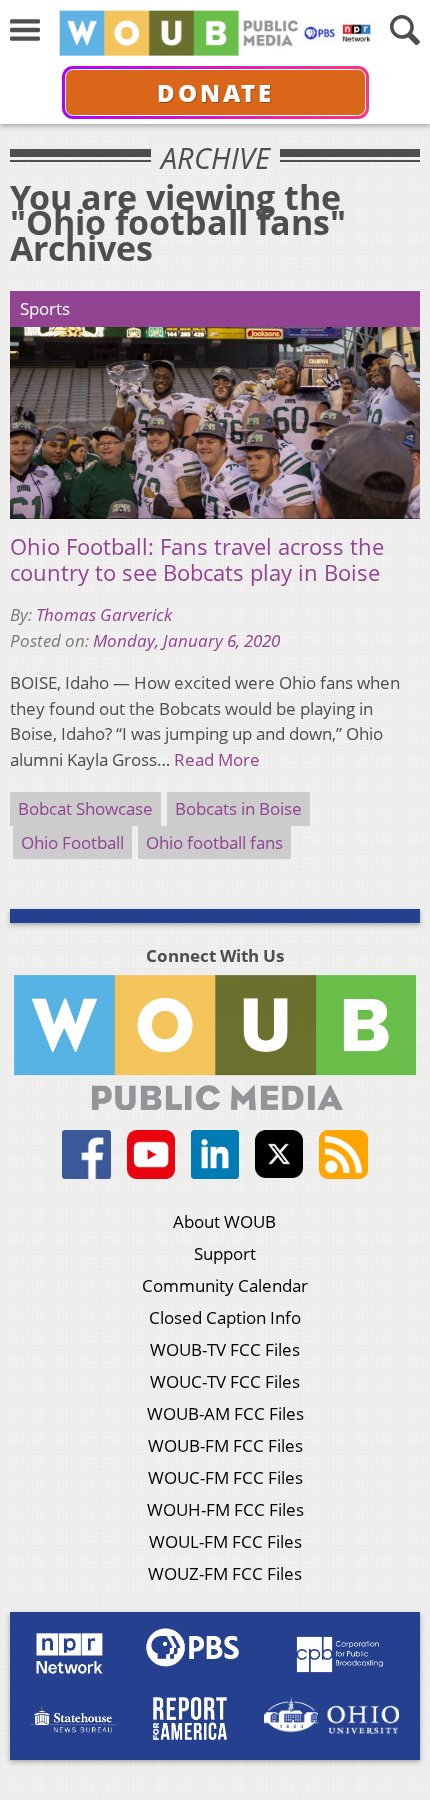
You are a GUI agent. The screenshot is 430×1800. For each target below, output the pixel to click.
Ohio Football (72, 842)
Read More (217, 759)
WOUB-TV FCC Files (225, 1349)
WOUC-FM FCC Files (225, 1477)
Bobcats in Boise (238, 808)
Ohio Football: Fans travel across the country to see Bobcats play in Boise (197, 559)
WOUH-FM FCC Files (225, 1509)
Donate (215, 92)
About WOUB (224, 1221)
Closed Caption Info (225, 1317)
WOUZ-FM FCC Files (225, 1573)
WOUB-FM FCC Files (225, 1445)
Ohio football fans (214, 842)
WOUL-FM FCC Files (225, 1541)
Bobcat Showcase (85, 808)
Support (225, 1253)
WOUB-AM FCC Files (225, 1413)
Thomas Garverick (104, 614)
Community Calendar (225, 1285)
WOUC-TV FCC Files (225, 1381)
